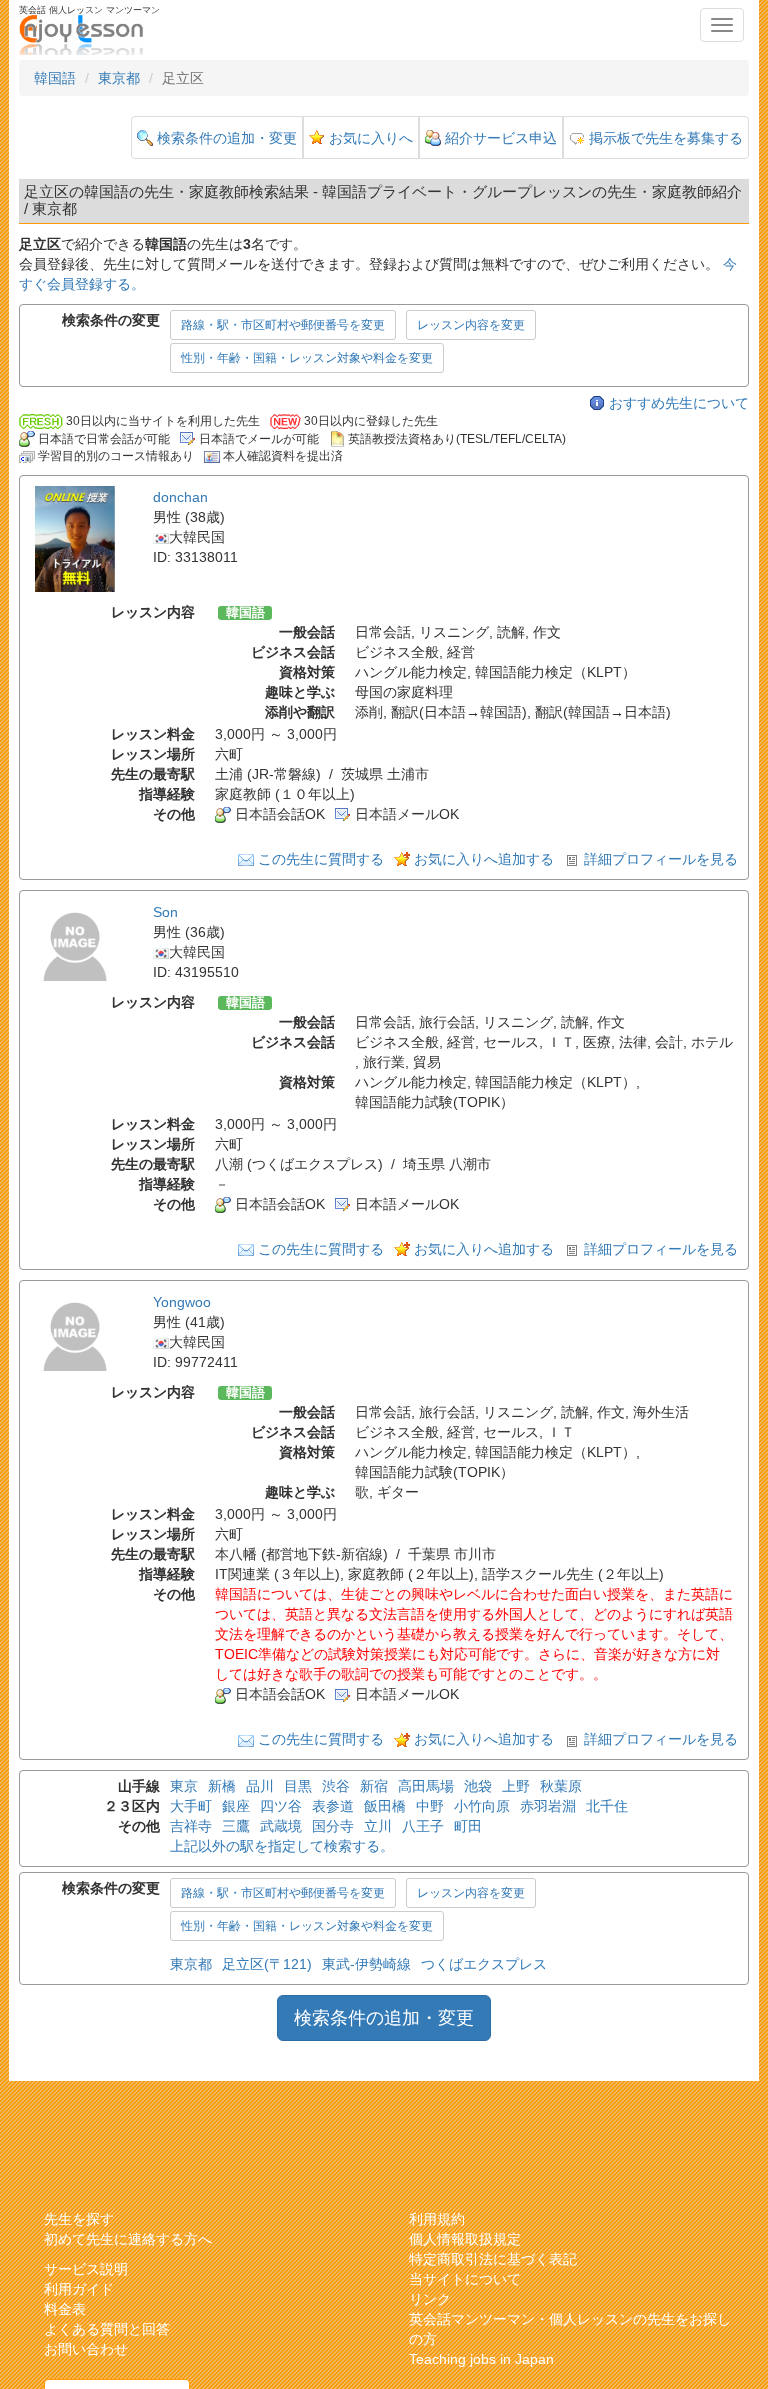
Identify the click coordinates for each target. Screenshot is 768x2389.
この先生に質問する (321, 859)
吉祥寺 (191, 1826)
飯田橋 (385, 1806)
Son (165, 912)
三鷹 (236, 1826)
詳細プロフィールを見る (661, 859)
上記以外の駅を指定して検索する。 (282, 1846)
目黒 (298, 1786)
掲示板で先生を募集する (666, 138)
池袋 (478, 1786)
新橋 (222, 1786)
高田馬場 (426, 1786)
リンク (430, 2299)
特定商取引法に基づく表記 (493, 2259)
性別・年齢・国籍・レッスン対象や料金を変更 (307, 358)
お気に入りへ (371, 138)
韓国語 (55, 78)
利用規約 (437, 2219)
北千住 (607, 1806)
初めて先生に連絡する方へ (128, 2239)
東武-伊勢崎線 (366, 1964)
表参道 (333, 1806)
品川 (260, 1786)
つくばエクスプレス (484, 1964)
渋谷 (336, 1786)
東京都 (119, 78)
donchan (180, 497)
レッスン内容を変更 (471, 325)
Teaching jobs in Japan (481, 2359)
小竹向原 (482, 1806)
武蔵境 (281, 1826)
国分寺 (333, 1826)
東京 (184, 1786)
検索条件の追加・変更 (227, 138)
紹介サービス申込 (501, 138)
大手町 (191, 1806)
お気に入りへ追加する (484, 859)
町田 (468, 1826)
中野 (430, 1806)
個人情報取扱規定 (465, 2239)
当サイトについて (465, 2279)
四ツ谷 (281, 1806)
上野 (516, 1786)
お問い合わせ (86, 2349)
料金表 (65, 2309)
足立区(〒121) (267, 1964)
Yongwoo (182, 1302)
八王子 (423, 1826)
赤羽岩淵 (548, 1806)
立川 (378, 1826)
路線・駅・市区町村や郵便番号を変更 (283, 325)
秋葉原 (561, 1786)
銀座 (236, 1806)
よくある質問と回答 (107, 2329)
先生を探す (79, 2219)
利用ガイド (79, 2289)
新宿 (374, 1786)
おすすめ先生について (679, 403)
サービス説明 (86, 2269)
